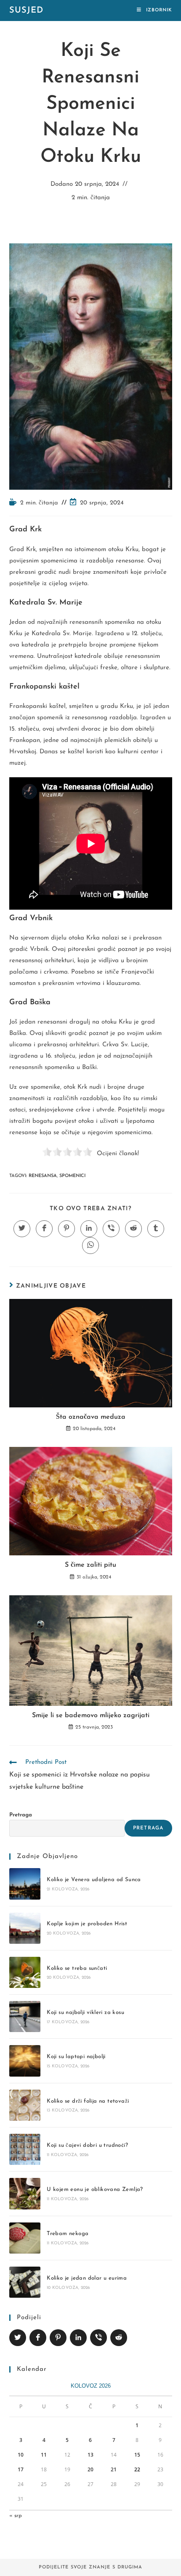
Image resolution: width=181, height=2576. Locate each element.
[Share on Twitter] (18, 2338)
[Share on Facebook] (38, 2338)
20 (90, 2469)
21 (114, 2469)
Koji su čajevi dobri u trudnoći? (87, 2145)
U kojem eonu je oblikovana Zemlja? (95, 2189)
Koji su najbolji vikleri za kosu (85, 2012)
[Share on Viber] (98, 2338)
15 (137, 2455)
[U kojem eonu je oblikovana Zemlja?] (25, 2193)
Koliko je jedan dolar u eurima (87, 2278)
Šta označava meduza (91, 1417)
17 (21, 2469)
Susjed (26, 11)
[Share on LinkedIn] (78, 2338)
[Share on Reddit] (119, 2338)
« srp (16, 2516)
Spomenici (72, 1176)
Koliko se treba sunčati (77, 1968)
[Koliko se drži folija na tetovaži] (25, 2105)
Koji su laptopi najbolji (76, 2057)
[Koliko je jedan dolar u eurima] (25, 2282)
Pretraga (21, 1815)
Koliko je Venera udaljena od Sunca (94, 1880)
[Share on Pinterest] (58, 2338)
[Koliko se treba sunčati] (25, 1972)
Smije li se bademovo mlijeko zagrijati (91, 1716)
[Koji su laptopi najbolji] (25, 2061)
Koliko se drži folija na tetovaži (88, 2101)
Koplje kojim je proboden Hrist (87, 1924)
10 (21, 2455)
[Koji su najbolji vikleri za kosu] (25, 2016)
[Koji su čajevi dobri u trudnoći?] (25, 2149)
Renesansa (43, 1176)
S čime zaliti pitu (90, 1565)
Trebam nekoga (68, 2234)
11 (44, 2455)
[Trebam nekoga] (25, 2238)
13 (90, 2455)
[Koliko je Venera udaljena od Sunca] (25, 1884)
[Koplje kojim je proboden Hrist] (25, 1928)
